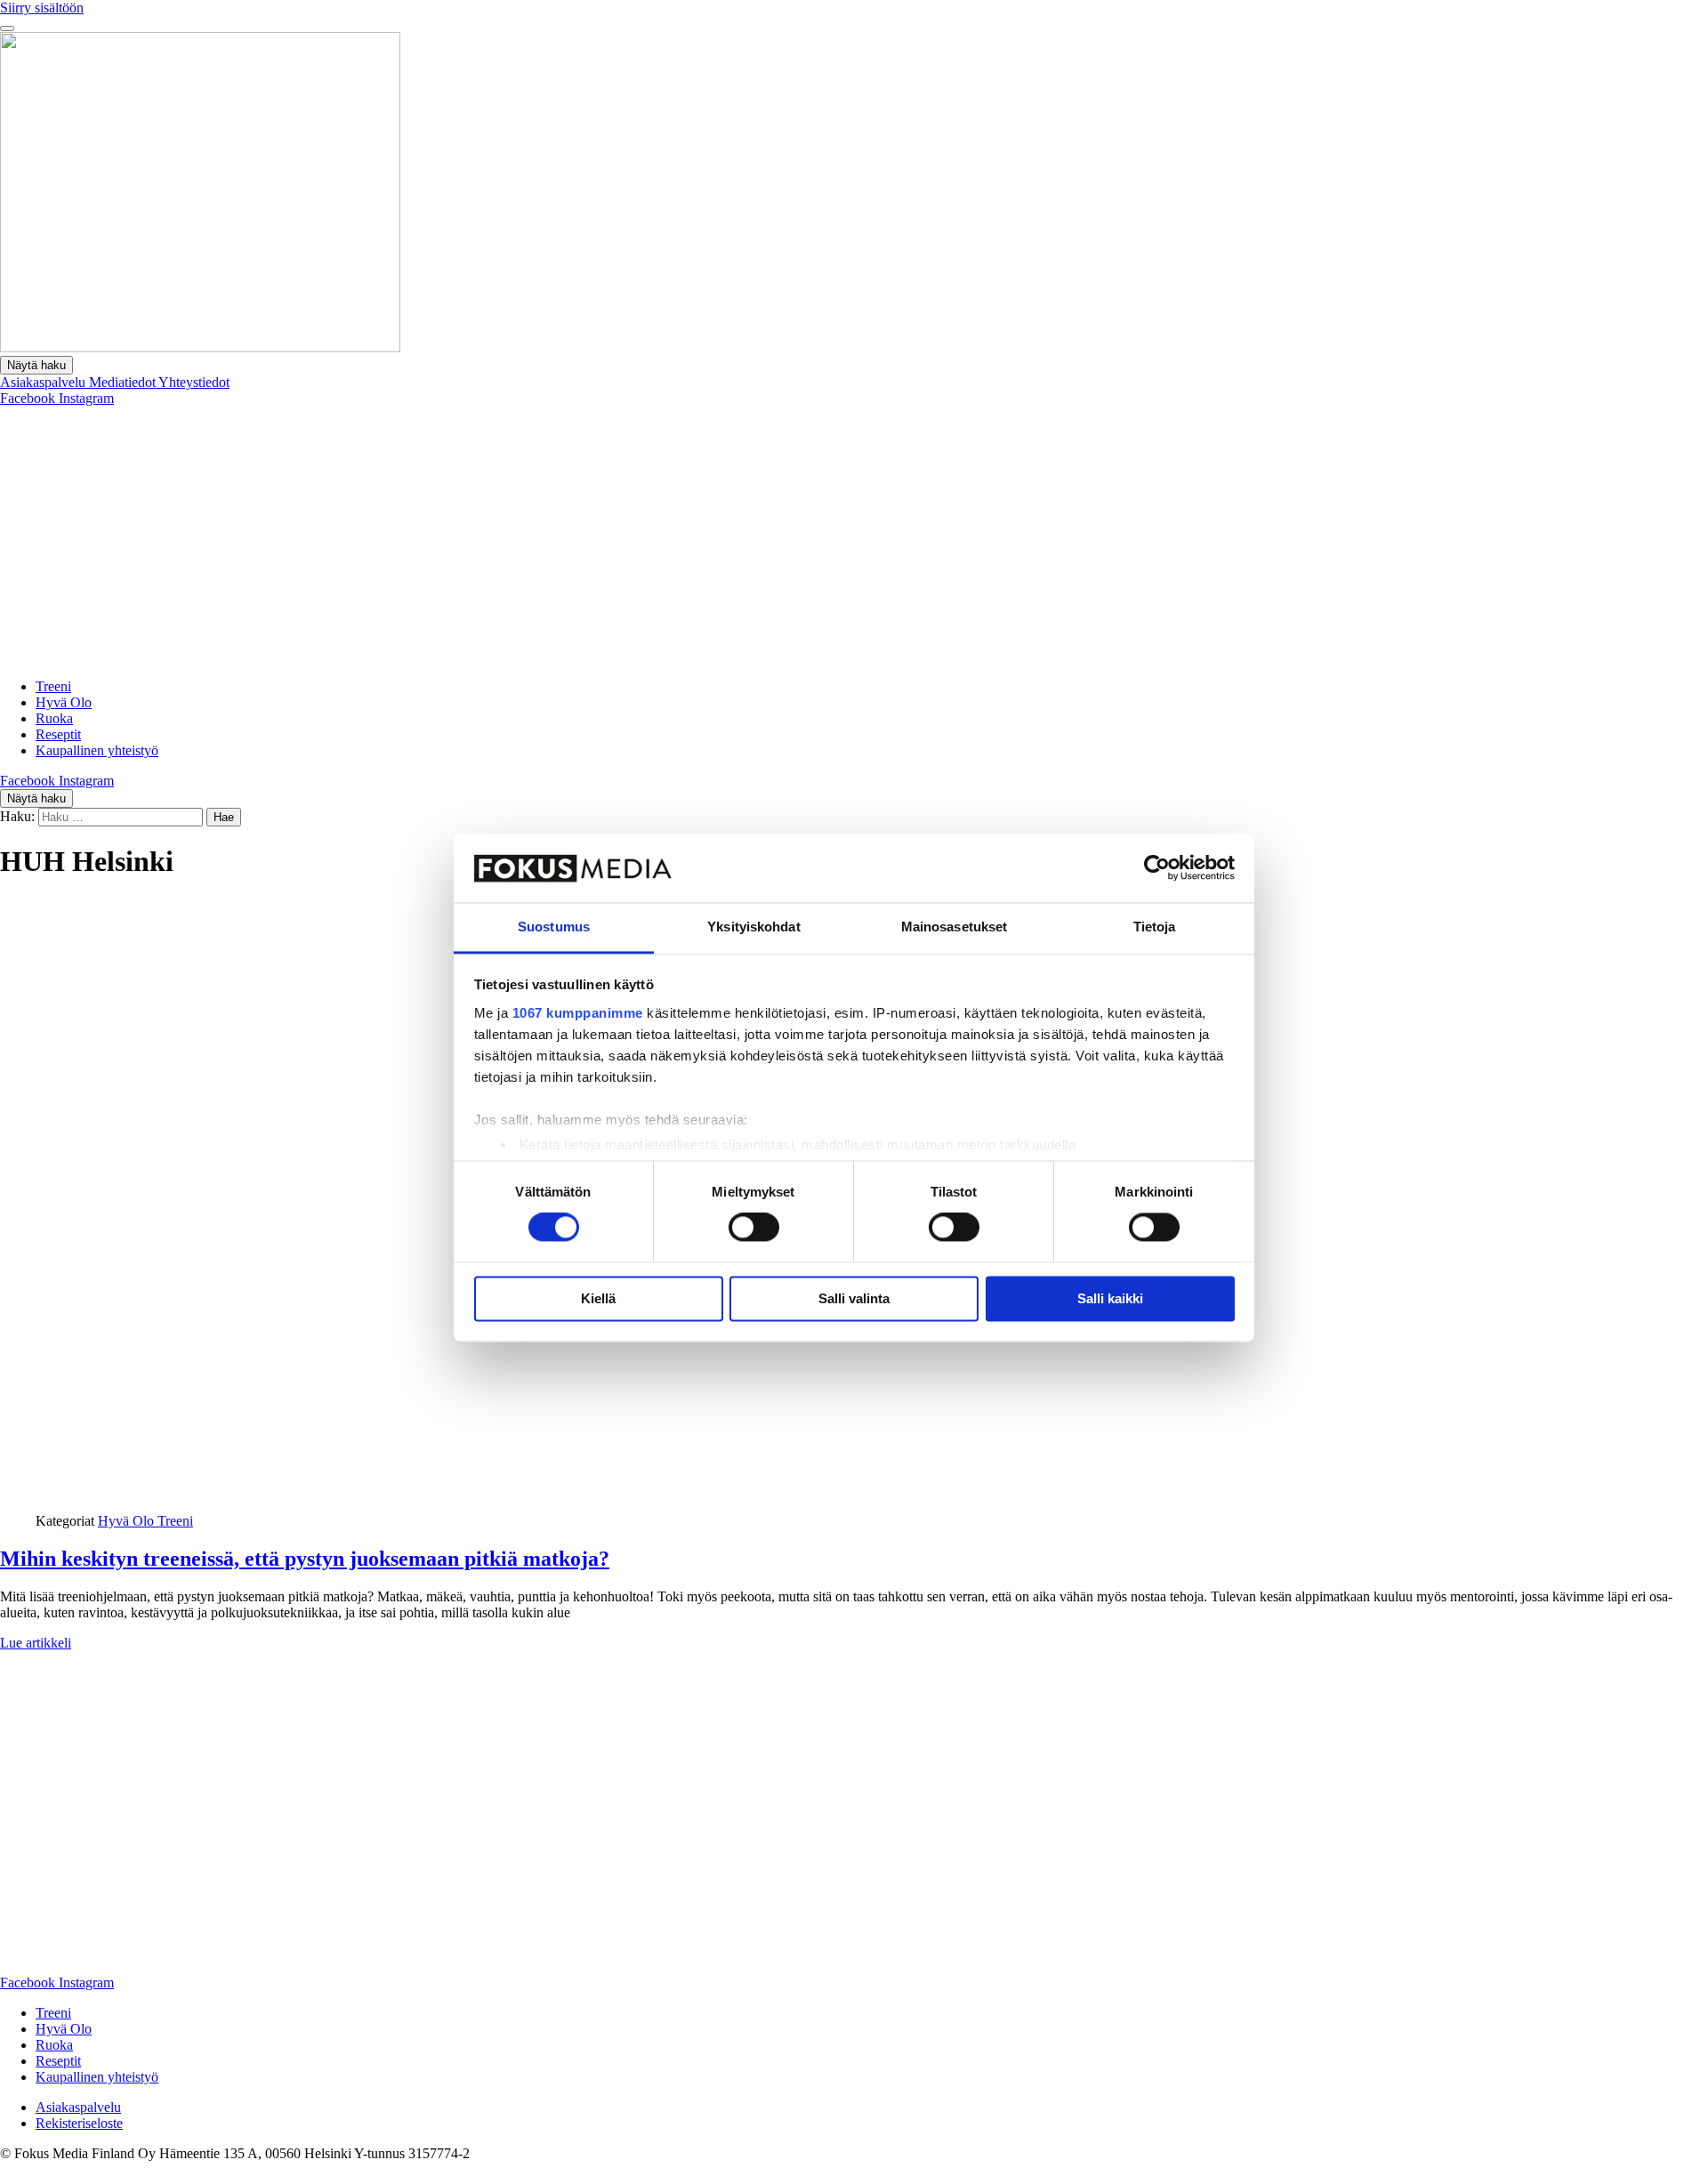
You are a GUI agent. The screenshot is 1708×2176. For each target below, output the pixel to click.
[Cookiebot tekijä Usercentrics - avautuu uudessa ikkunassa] (1157, 868)
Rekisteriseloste (79, 2123)
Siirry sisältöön (42, 8)
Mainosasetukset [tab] (955, 927)
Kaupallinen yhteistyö (97, 750)
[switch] (754, 1228)
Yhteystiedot (194, 382)
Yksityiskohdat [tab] (753, 927)
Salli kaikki (1110, 1298)
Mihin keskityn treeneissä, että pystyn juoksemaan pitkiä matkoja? (305, 1559)
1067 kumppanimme (578, 1013)
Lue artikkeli (36, 1643)
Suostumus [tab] (554, 927)
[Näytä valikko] (7, 28)
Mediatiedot (124, 382)
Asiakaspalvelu (44, 382)
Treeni (53, 686)
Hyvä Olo (64, 702)
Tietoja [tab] (1155, 927)
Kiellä (598, 1298)
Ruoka (54, 718)
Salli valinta (854, 1298)
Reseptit (58, 734)
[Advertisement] (854, 540)
